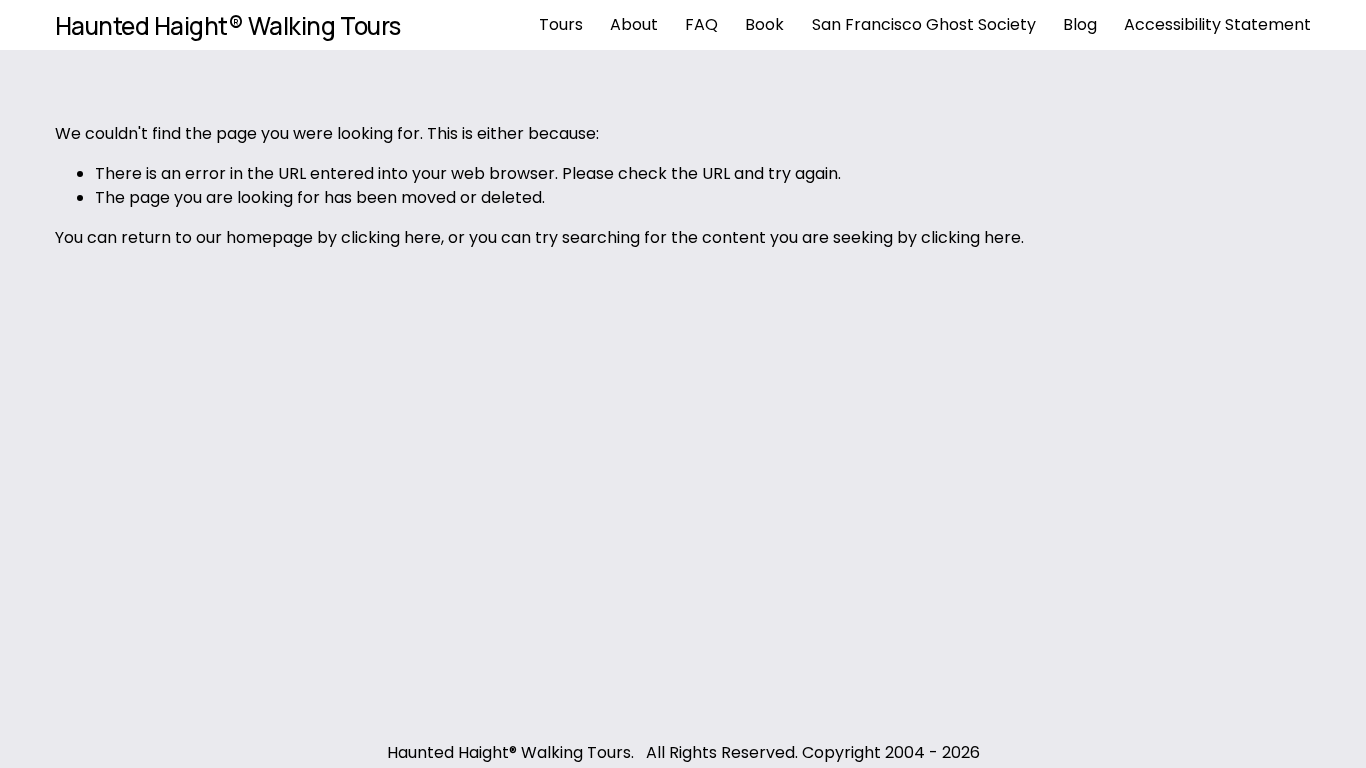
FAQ (701, 24)
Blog (1080, 24)
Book (764, 24)
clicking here (391, 237)
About (634, 24)
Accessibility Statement (1217, 24)
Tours (561, 24)
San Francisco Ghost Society (924, 24)
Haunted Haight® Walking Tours (228, 25)
